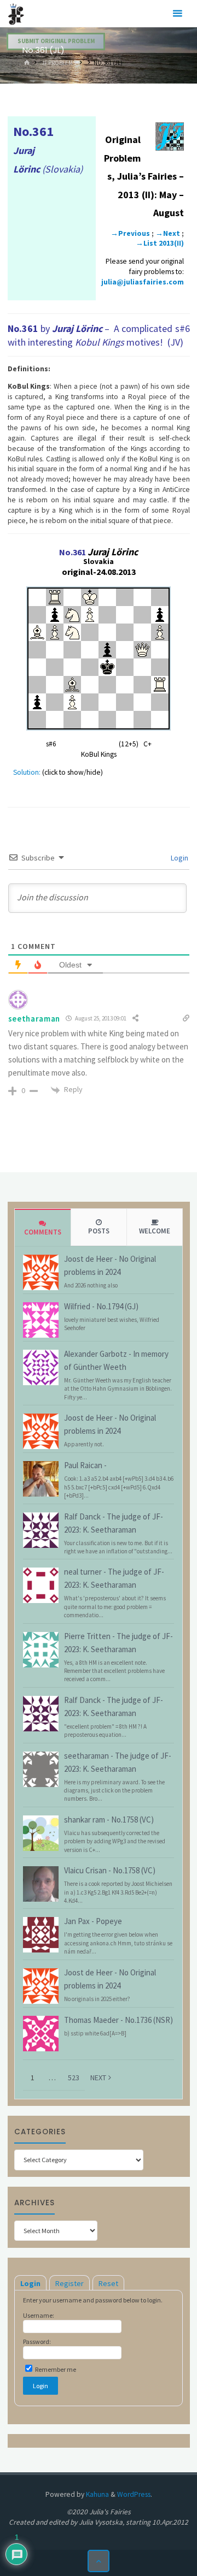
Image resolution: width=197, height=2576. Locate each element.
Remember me (55, 2369)
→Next (168, 233)
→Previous (130, 233)
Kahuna (97, 2494)
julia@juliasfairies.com (143, 282)
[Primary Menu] (177, 14)
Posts (99, 1231)
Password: (37, 2341)
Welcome (155, 1231)
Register (69, 2283)
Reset (108, 2283)
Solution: (27, 772)
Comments (43, 1232)
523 (74, 2078)
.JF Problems (58, 63)
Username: (39, 2315)
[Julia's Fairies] (16, 13)
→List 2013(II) (160, 243)
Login (179, 858)
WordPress (134, 2494)
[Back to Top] (99, 2561)
